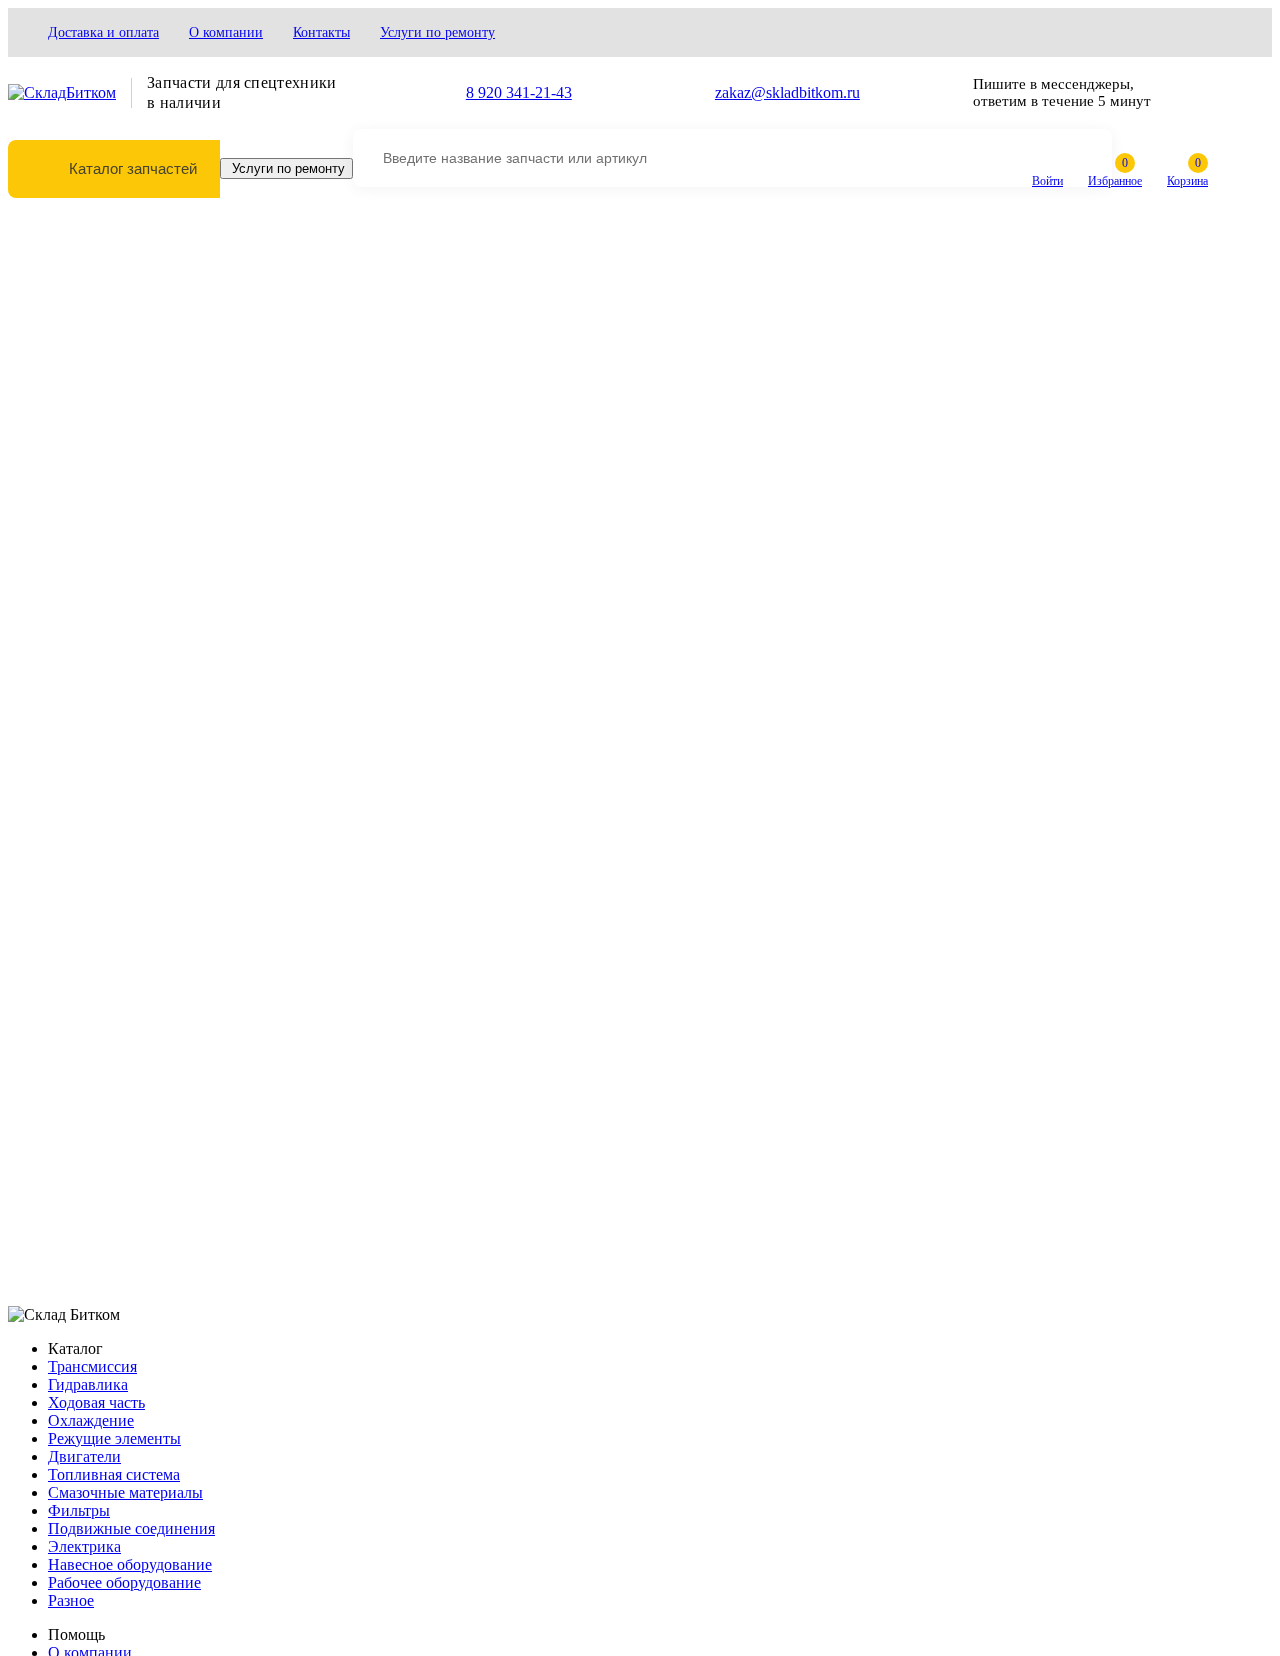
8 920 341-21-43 (519, 92)
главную (533, 374)
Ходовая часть (96, 1402)
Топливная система (114, 1474)
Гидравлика (88, 1384)
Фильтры (79, 1510)
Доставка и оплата (103, 32)
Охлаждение (91, 1420)
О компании (226, 32)
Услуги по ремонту (437, 32)
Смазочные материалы (125, 1492)
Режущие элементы (114, 1438)
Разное (71, 1600)
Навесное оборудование (130, 1564)
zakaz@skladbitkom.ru (787, 92)
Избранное (1115, 181)
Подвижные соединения (131, 1528)
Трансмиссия (92, 1366)
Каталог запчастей (133, 168)
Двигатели (84, 1456)
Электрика (84, 1546)
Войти (1047, 181)
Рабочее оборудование (124, 1582)
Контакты (321, 32)
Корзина (1187, 181)
